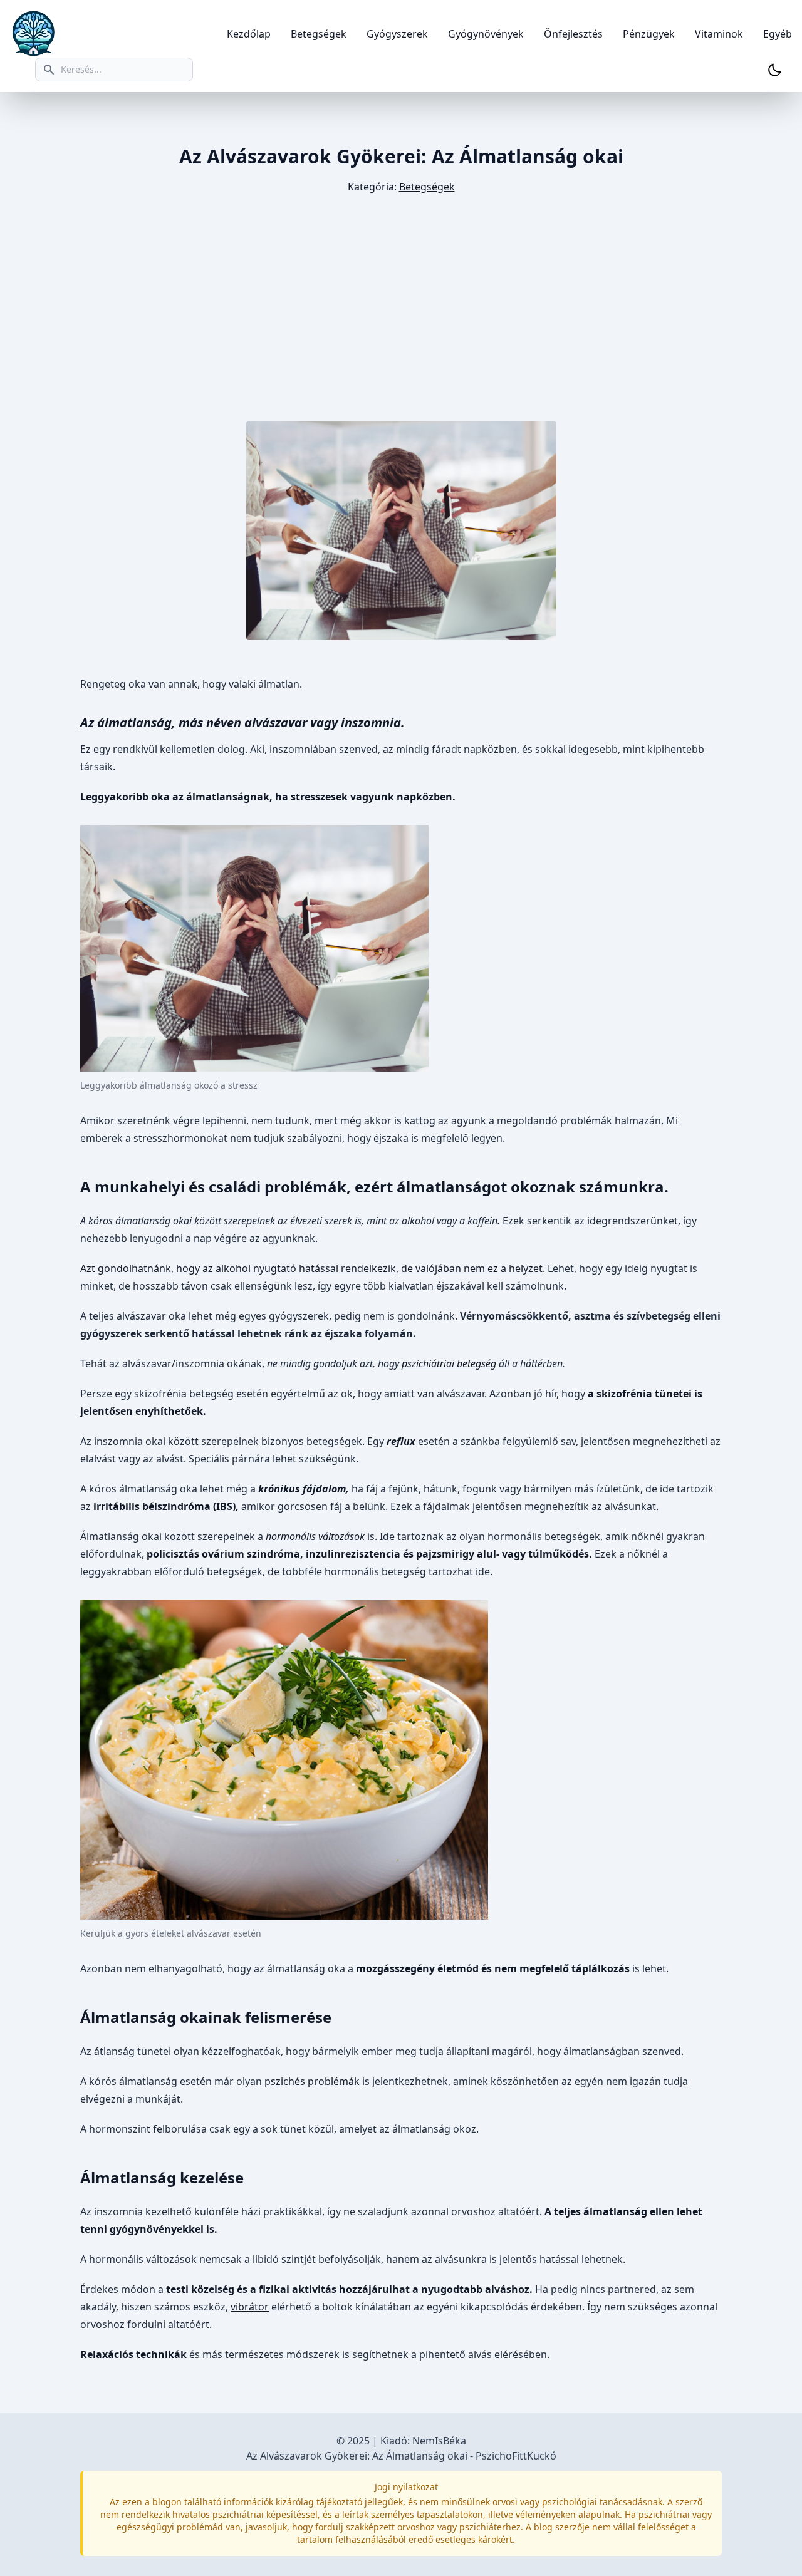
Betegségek (319, 34)
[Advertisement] (401, 308)
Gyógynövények (486, 34)
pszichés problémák (312, 2081)
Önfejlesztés (573, 34)
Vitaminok (719, 34)
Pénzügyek (649, 34)
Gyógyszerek (397, 34)
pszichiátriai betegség (449, 1363)
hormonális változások (315, 1536)
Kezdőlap (249, 34)
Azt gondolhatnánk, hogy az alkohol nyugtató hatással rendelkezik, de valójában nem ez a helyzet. (313, 1268)
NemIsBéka (439, 2441)
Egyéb (778, 34)
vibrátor (250, 2307)
